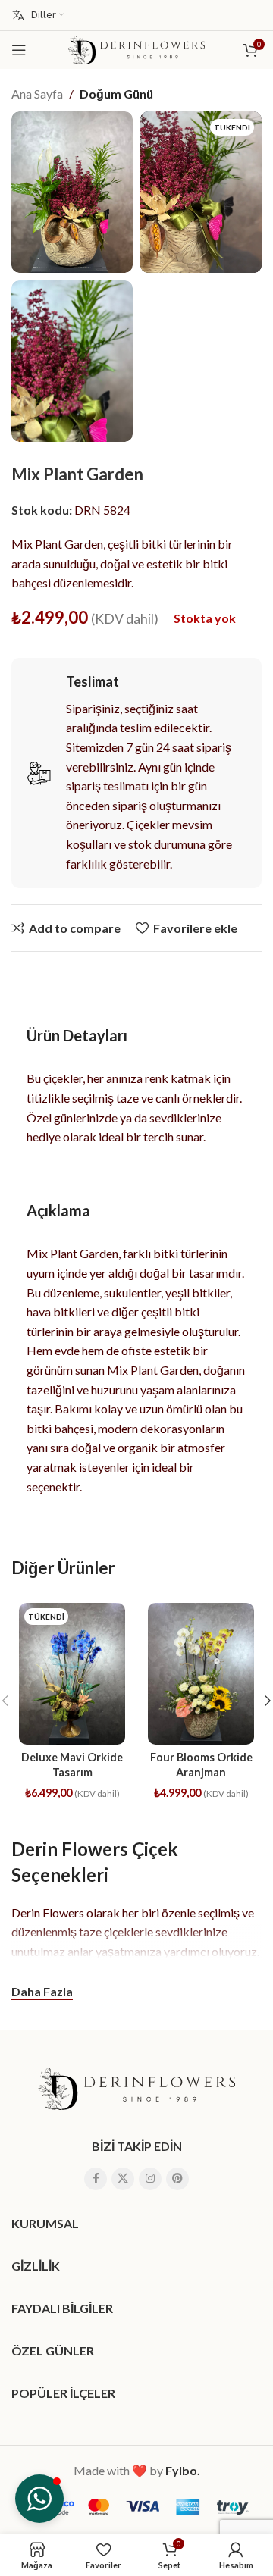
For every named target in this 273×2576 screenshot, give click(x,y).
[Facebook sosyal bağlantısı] (96, 2179)
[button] (39, 2499)
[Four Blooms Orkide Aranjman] (201, 1674)
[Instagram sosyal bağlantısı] (150, 2179)
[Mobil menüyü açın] (19, 50)
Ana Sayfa (37, 94)
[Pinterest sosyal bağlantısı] (177, 2179)
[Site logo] (136, 48)
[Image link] (136, 2088)
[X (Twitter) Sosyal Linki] (123, 2179)
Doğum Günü (116, 94)
